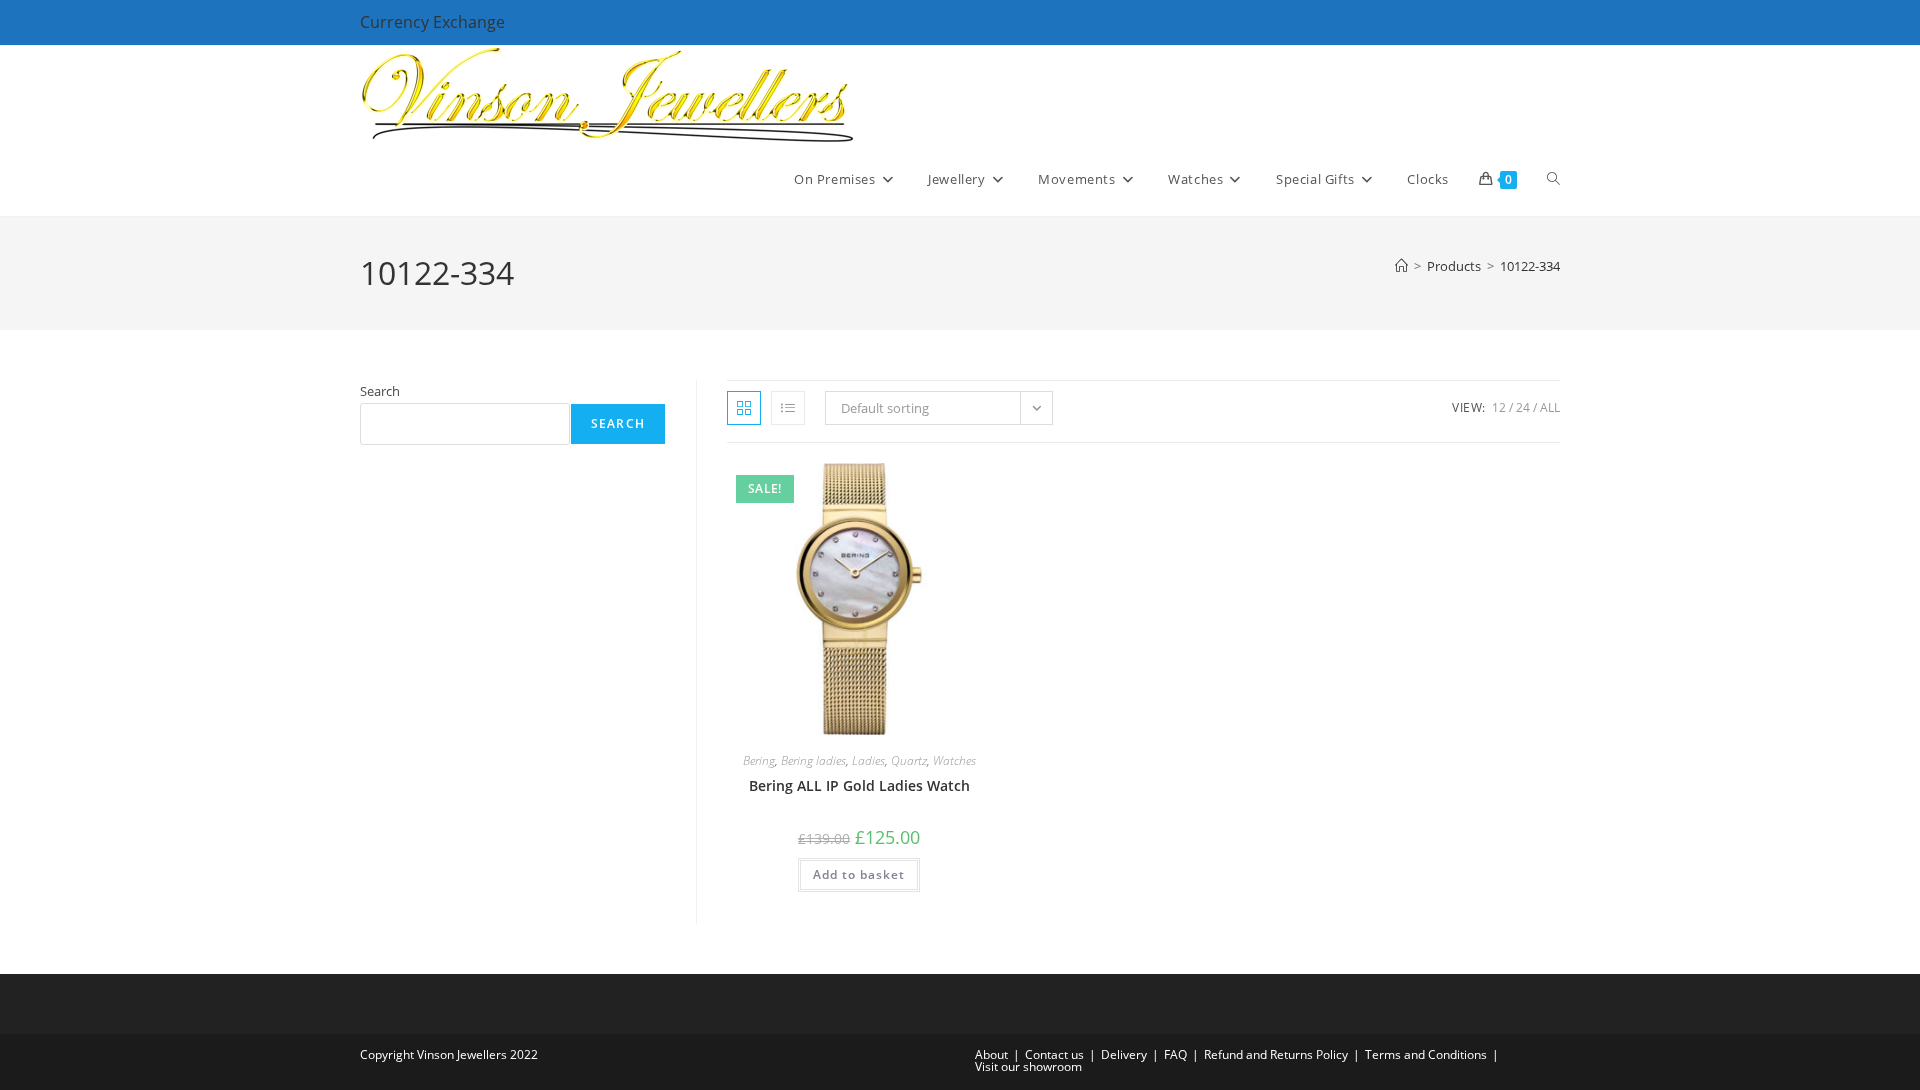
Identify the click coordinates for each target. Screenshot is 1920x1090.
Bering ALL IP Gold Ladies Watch (859, 785)
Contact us (1054, 1054)
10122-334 (1530, 266)
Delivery (1124, 1054)
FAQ (1175, 1054)
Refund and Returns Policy (1276, 1054)
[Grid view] (744, 408)
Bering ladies (813, 760)
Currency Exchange (432, 22)
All (1550, 407)
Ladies (868, 760)
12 (1499, 407)
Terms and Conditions (1426, 1054)
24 (1523, 407)
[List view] (788, 408)
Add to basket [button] (859, 874)
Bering (759, 760)
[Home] (1401, 266)
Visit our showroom (1028, 1066)
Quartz (909, 760)
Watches (954, 760)
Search (380, 391)
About (991, 1054)
